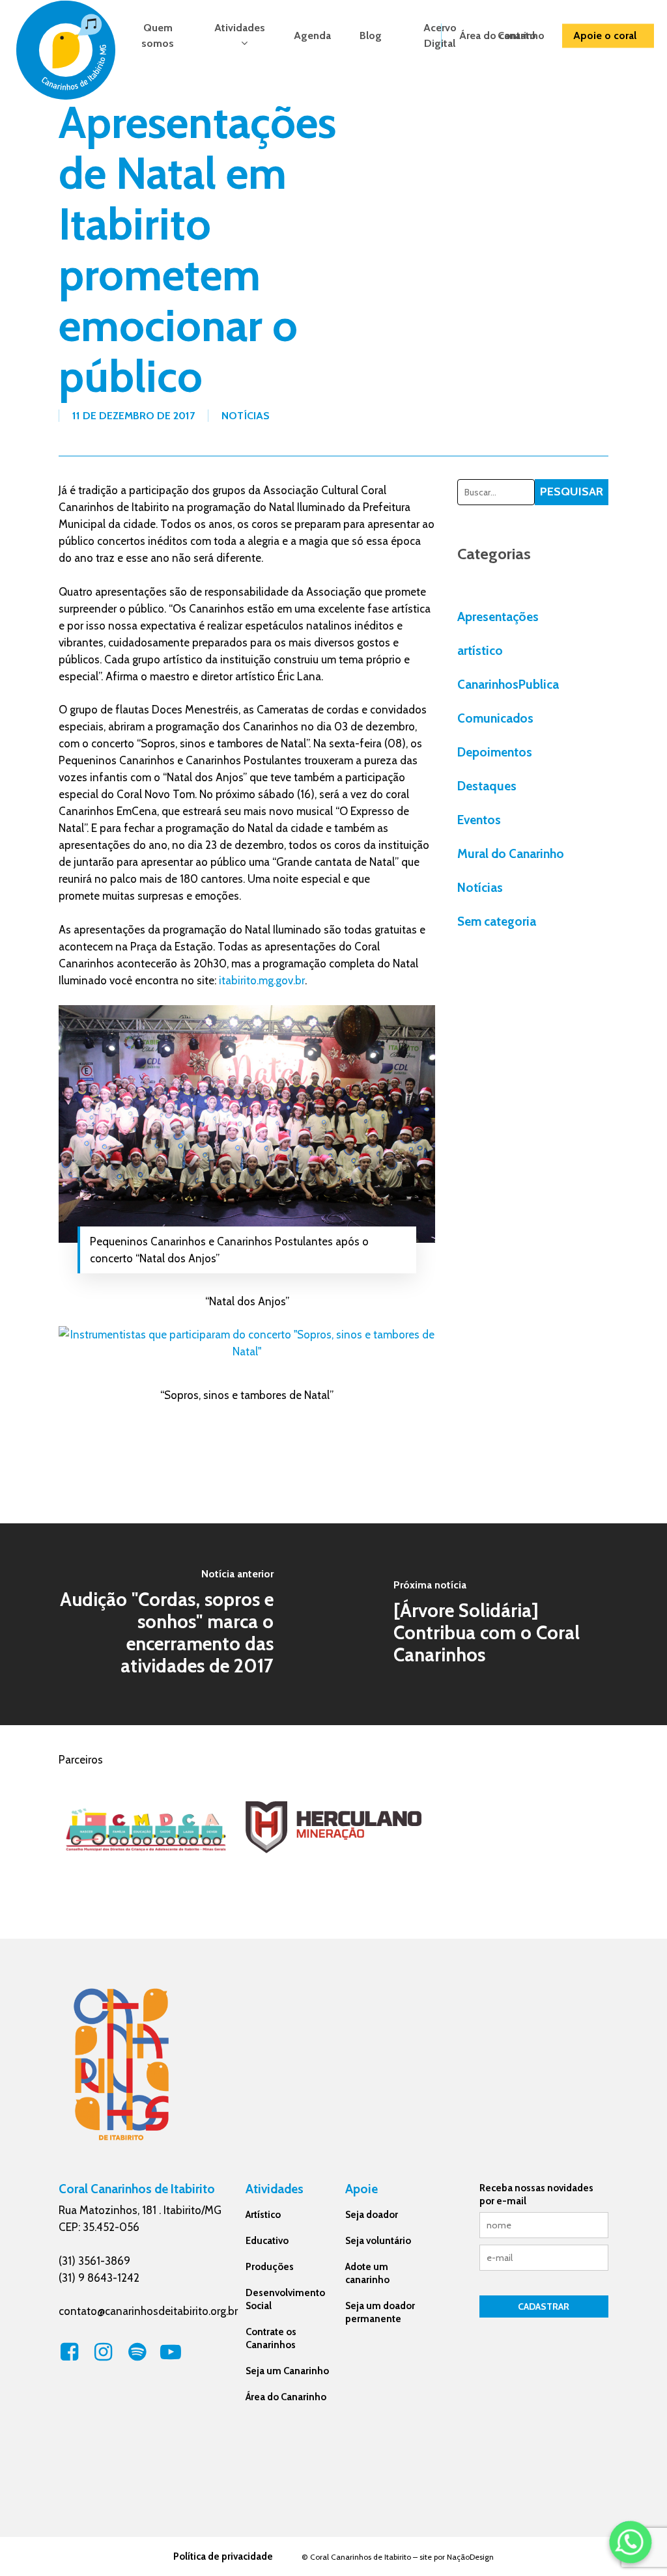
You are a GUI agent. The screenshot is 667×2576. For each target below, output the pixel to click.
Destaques (487, 786)
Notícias (246, 416)
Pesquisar (572, 492)
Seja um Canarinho (287, 2371)
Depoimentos (495, 752)
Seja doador (372, 2215)
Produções (270, 2267)
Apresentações (498, 617)
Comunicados (495, 718)
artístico (480, 651)
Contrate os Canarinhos (271, 2338)
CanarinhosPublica (508, 685)
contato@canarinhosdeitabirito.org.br (148, 2311)
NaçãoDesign (470, 2557)
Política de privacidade (223, 2556)
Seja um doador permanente (380, 2312)
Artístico (263, 2215)
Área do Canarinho (286, 2397)
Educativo (267, 2241)
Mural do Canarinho (511, 854)
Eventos (479, 820)
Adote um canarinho (367, 2273)
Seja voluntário (378, 2241)
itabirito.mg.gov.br (262, 980)
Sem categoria (497, 921)
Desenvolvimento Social (285, 2299)
